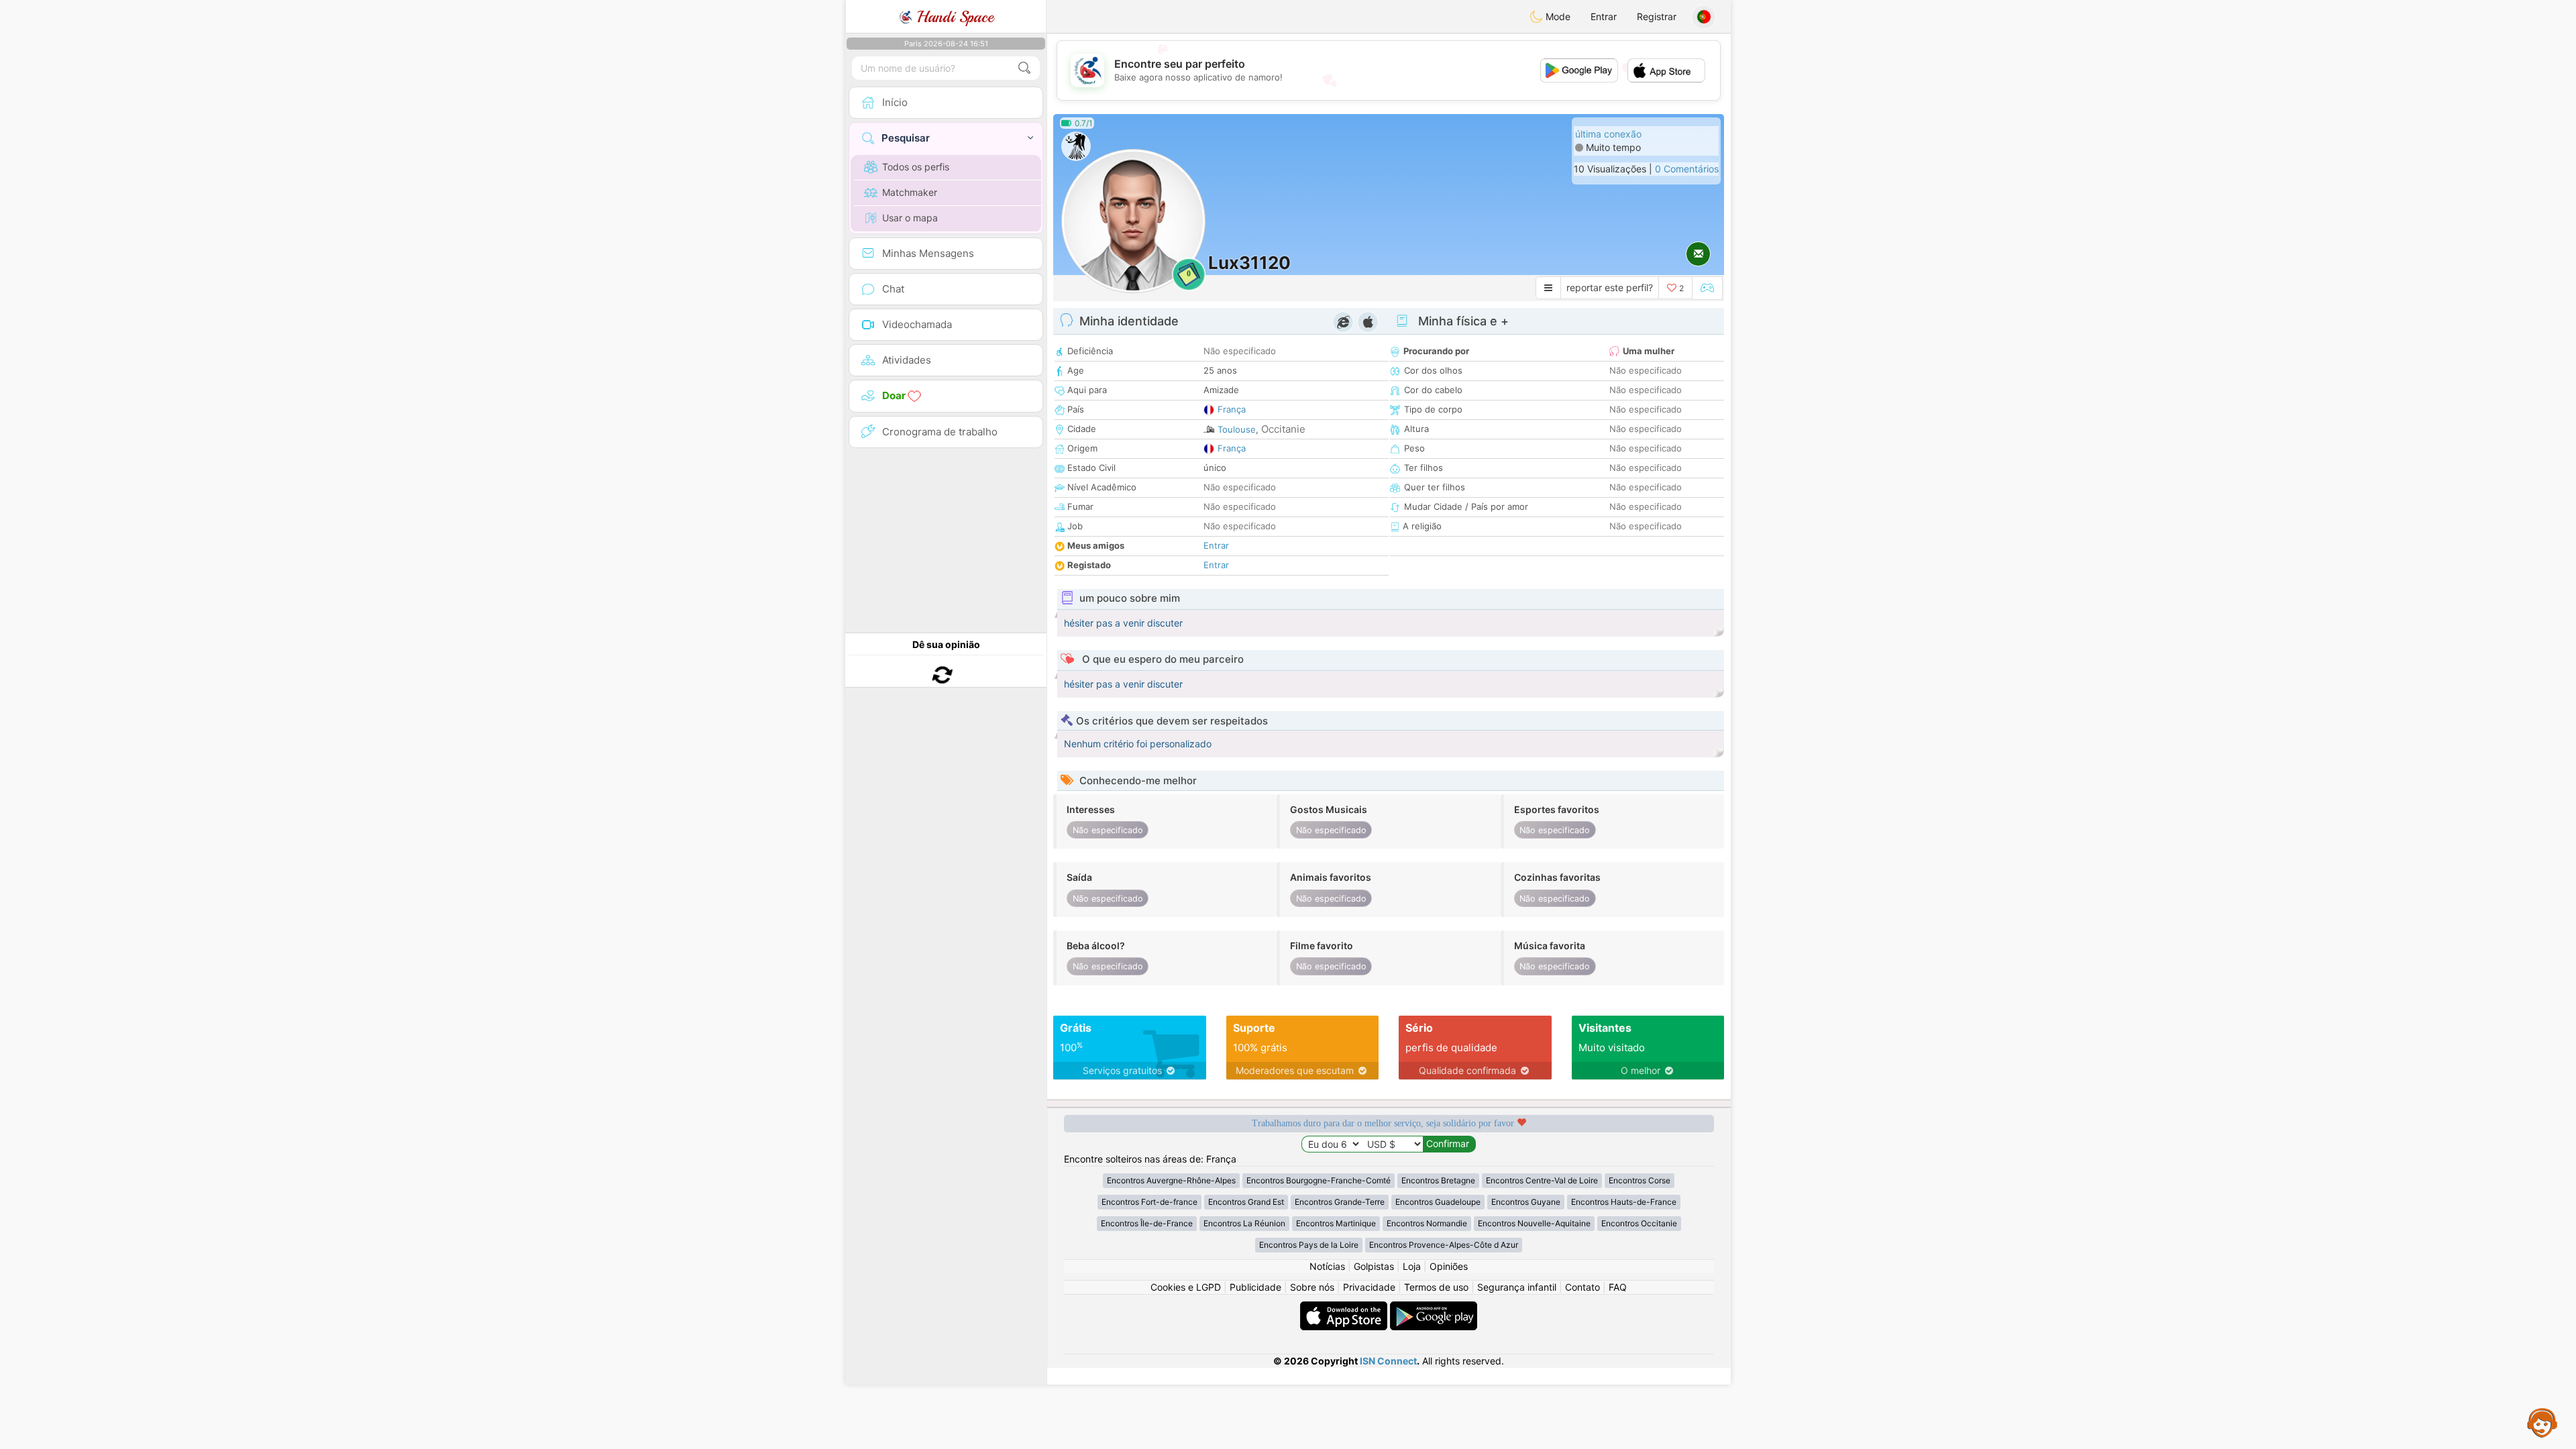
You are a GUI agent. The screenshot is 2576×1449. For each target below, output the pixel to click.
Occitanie (1283, 429)
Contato (1582, 1287)
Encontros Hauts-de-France (1624, 1202)
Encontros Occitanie (1639, 1223)
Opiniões (1449, 1266)
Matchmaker (910, 192)
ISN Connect (1388, 1361)
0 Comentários (1687, 169)
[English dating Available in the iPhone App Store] (1345, 1308)
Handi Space (953, 17)
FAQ (1618, 1287)
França (1232, 409)
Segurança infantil (1517, 1287)
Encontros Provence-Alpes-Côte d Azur (1444, 1245)
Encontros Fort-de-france (1149, 1202)
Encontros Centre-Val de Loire (1542, 1180)
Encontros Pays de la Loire (1309, 1245)
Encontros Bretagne (1438, 1180)
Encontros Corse (1640, 1180)
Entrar (1604, 16)
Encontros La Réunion (1244, 1223)
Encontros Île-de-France (1147, 1223)
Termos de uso (1436, 1287)
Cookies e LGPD (1186, 1287)
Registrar (1657, 16)
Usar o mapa (910, 218)
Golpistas (1374, 1266)
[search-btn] (1024, 68)
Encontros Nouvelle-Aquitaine (1534, 1223)
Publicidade (1255, 1287)
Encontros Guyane (1526, 1202)
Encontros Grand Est (1246, 1202)
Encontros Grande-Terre (1340, 1202)
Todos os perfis (916, 167)
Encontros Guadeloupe (1438, 1202)
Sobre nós (1312, 1287)
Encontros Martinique (1336, 1223)
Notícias (1327, 1266)
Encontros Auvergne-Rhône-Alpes (1171, 1180)
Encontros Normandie (1427, 1223)
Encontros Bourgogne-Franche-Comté (1319, 1180)
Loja (1412, 1266)
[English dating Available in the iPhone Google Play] (1434, 1308)
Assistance (2542, 1422)
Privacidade (1369, 1287)
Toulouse (1237, 429)
